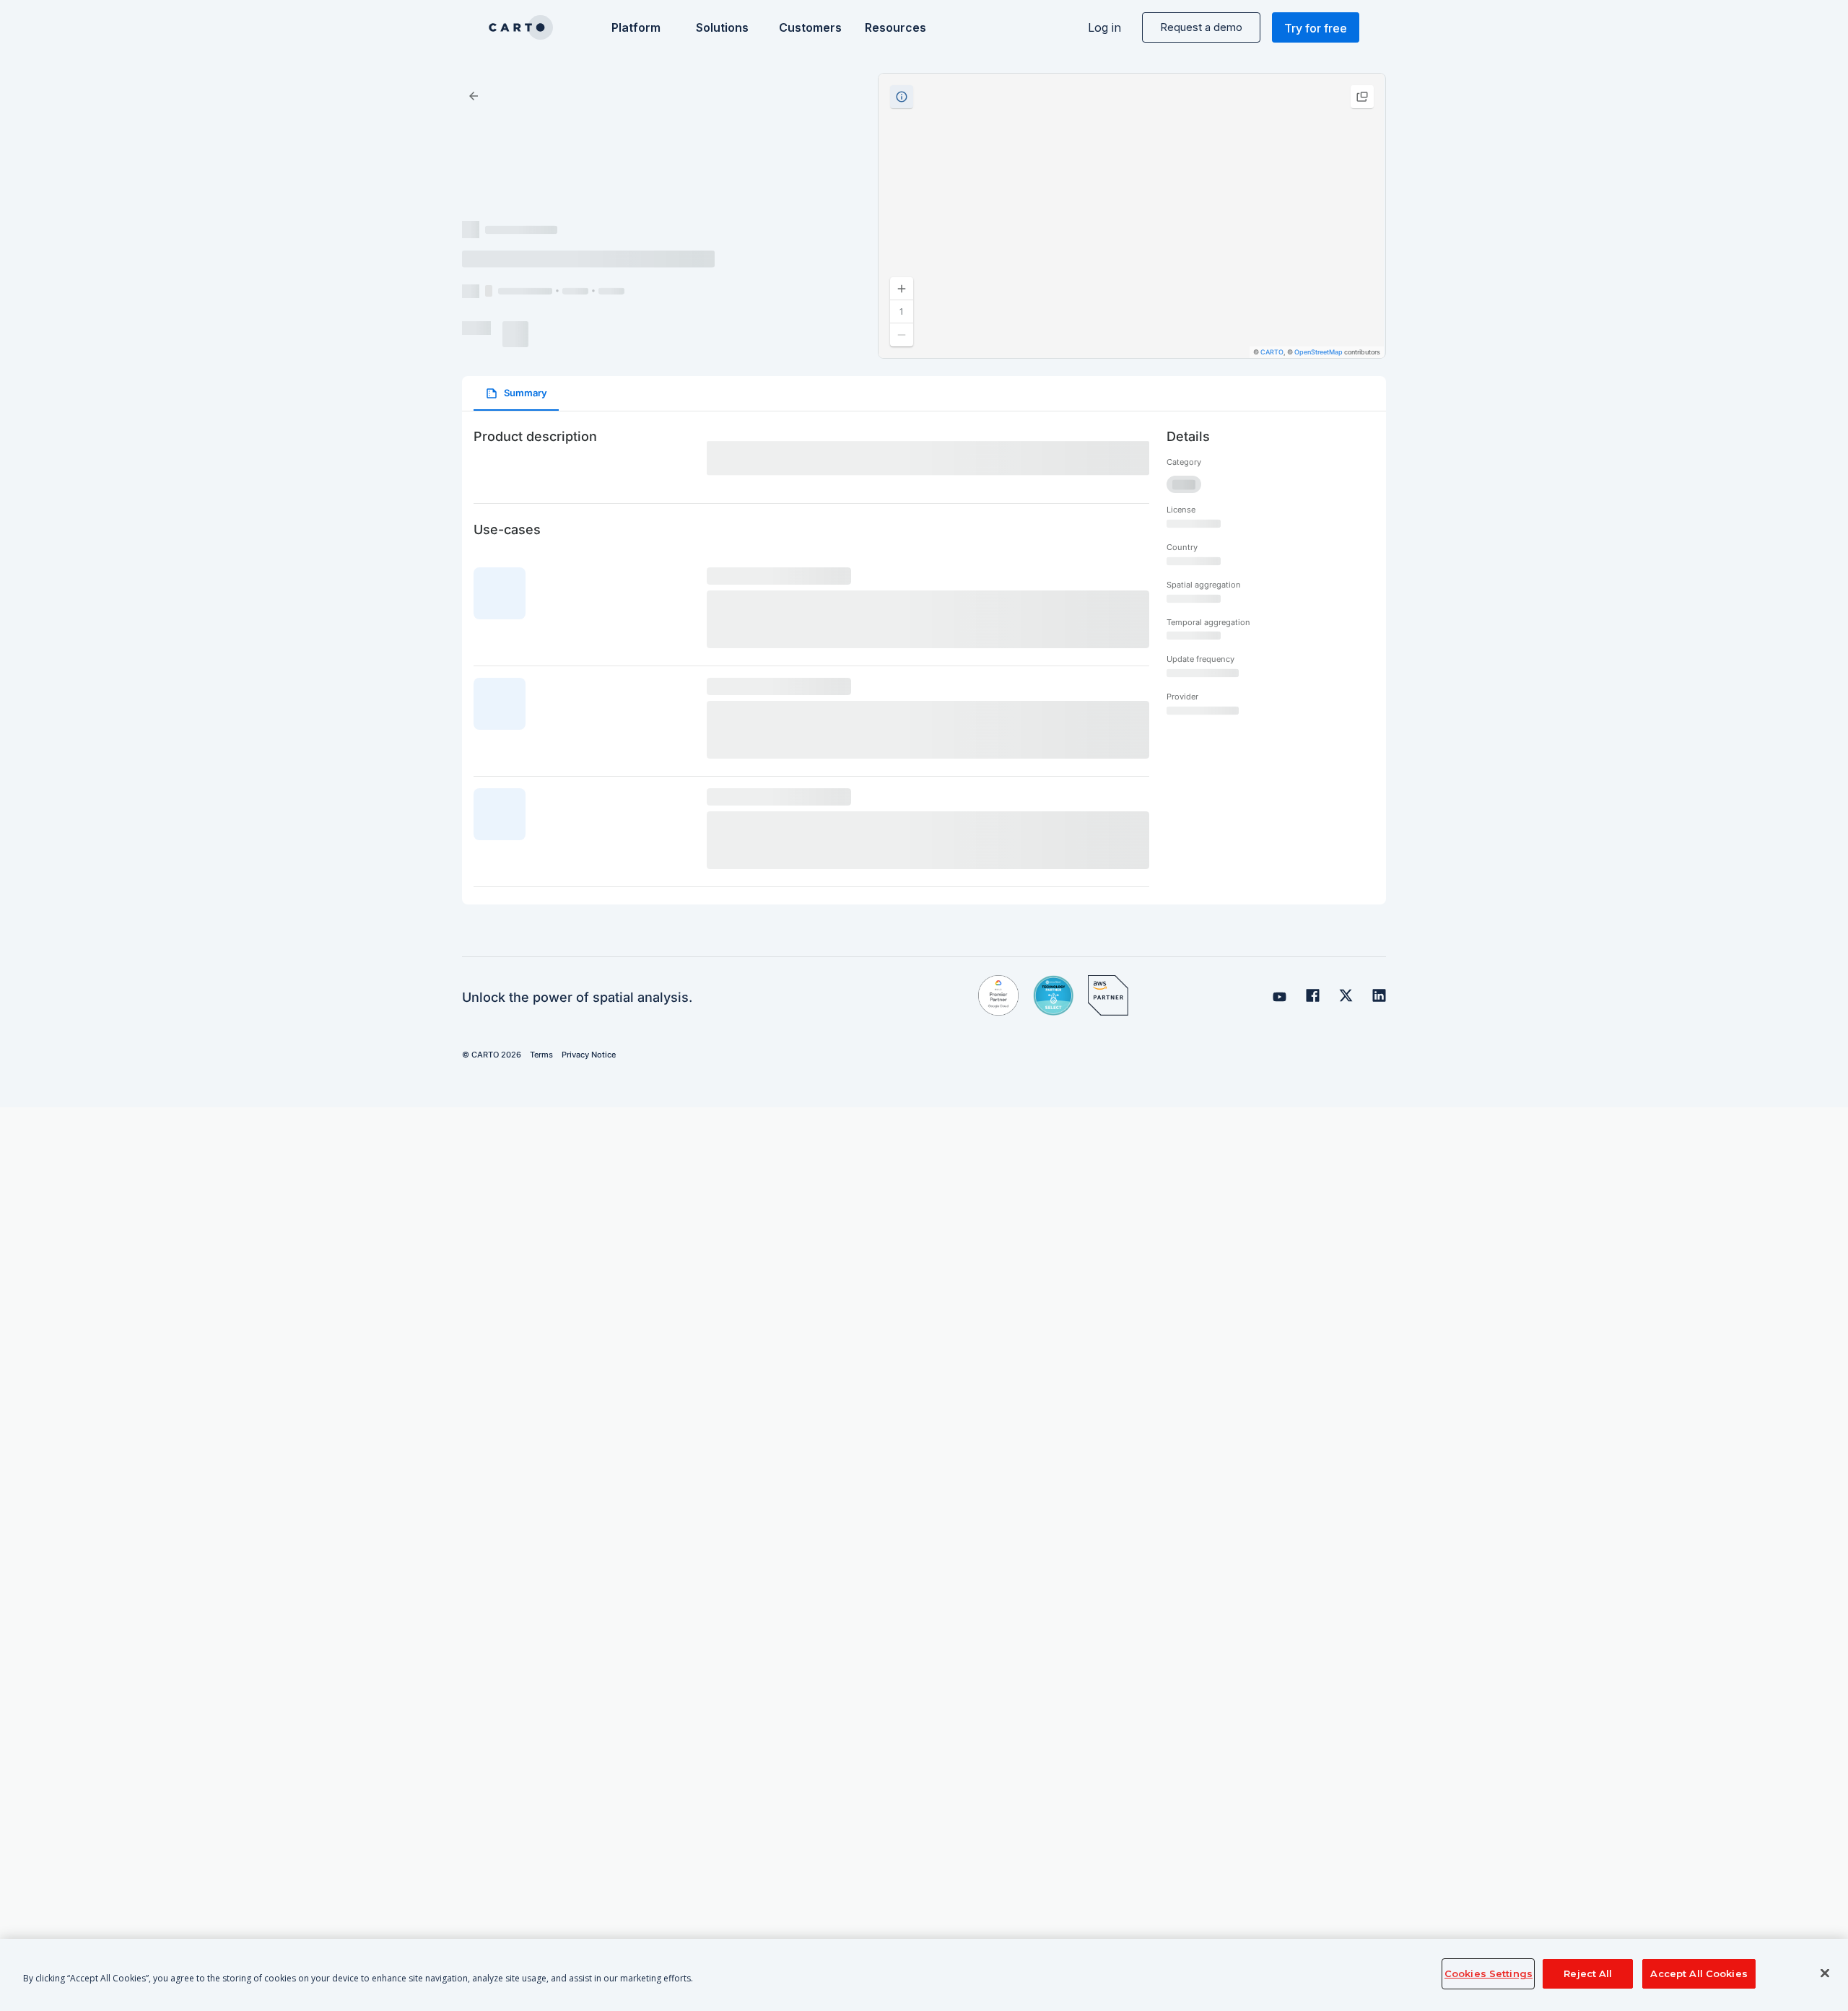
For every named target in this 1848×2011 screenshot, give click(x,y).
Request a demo (1201, 27)
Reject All (1588, 1973)
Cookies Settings (1489, 1973)
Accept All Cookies (1699, 1973)
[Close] (1825, 1973)
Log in (1104, 27)
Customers (809, 27)
